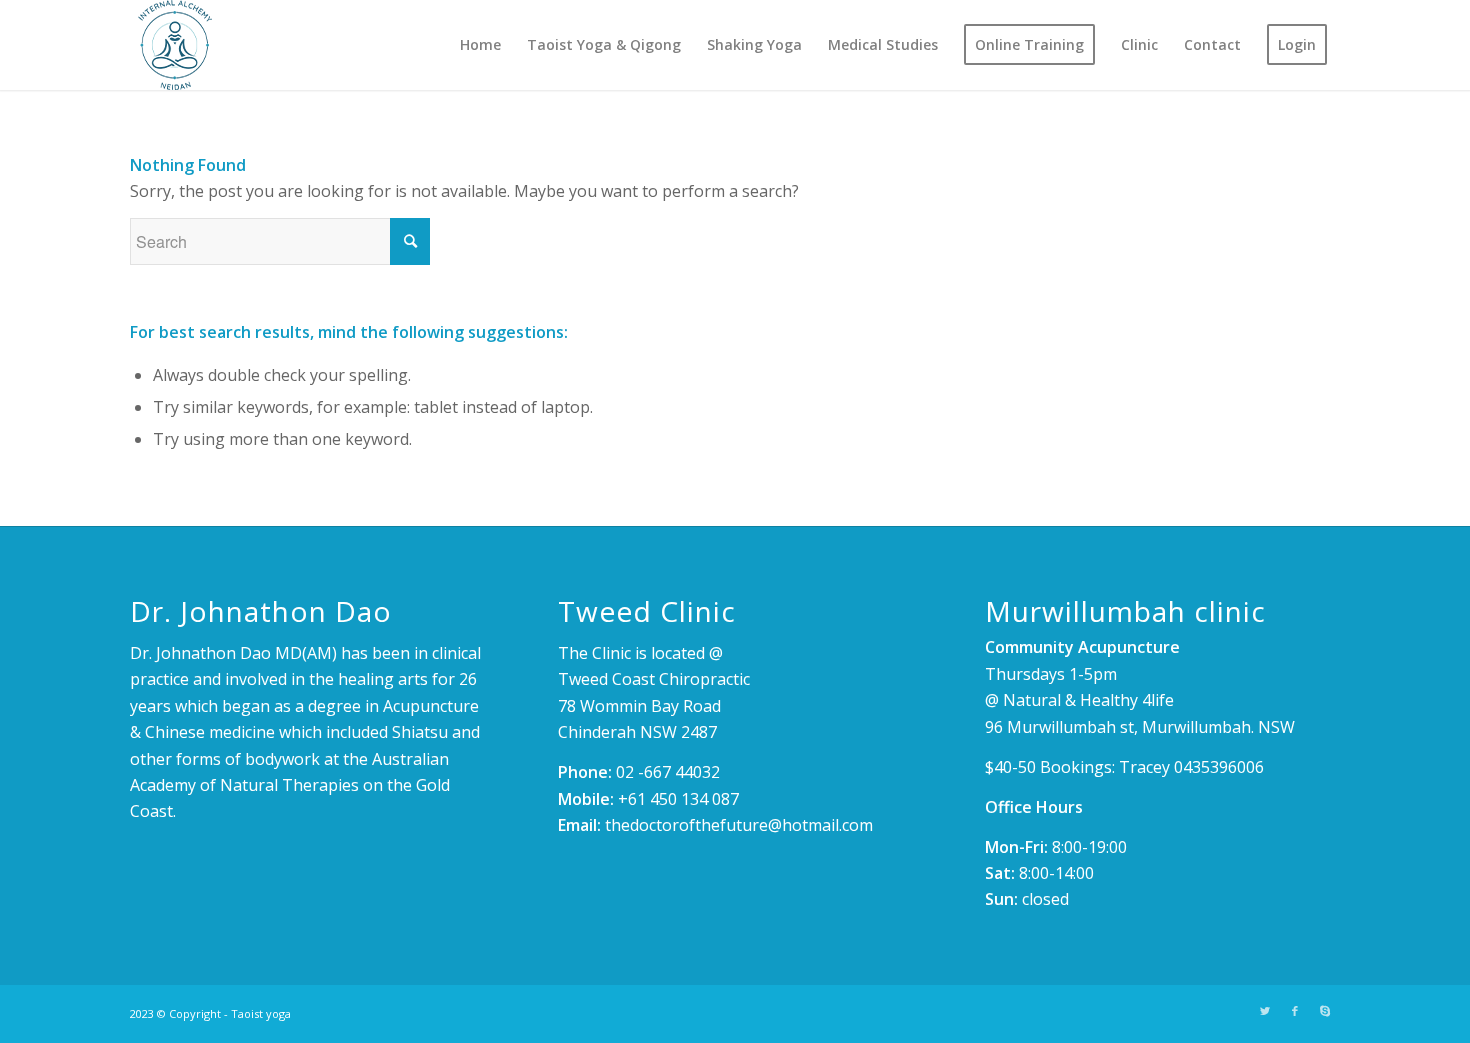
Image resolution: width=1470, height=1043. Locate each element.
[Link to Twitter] (1265, 1011)
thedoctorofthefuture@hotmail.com (739, 825)
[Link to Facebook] (1295, 1011)
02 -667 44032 (668, 772)
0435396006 (1219, 767)
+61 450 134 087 (678, 799)
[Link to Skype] (1325, 1011)
